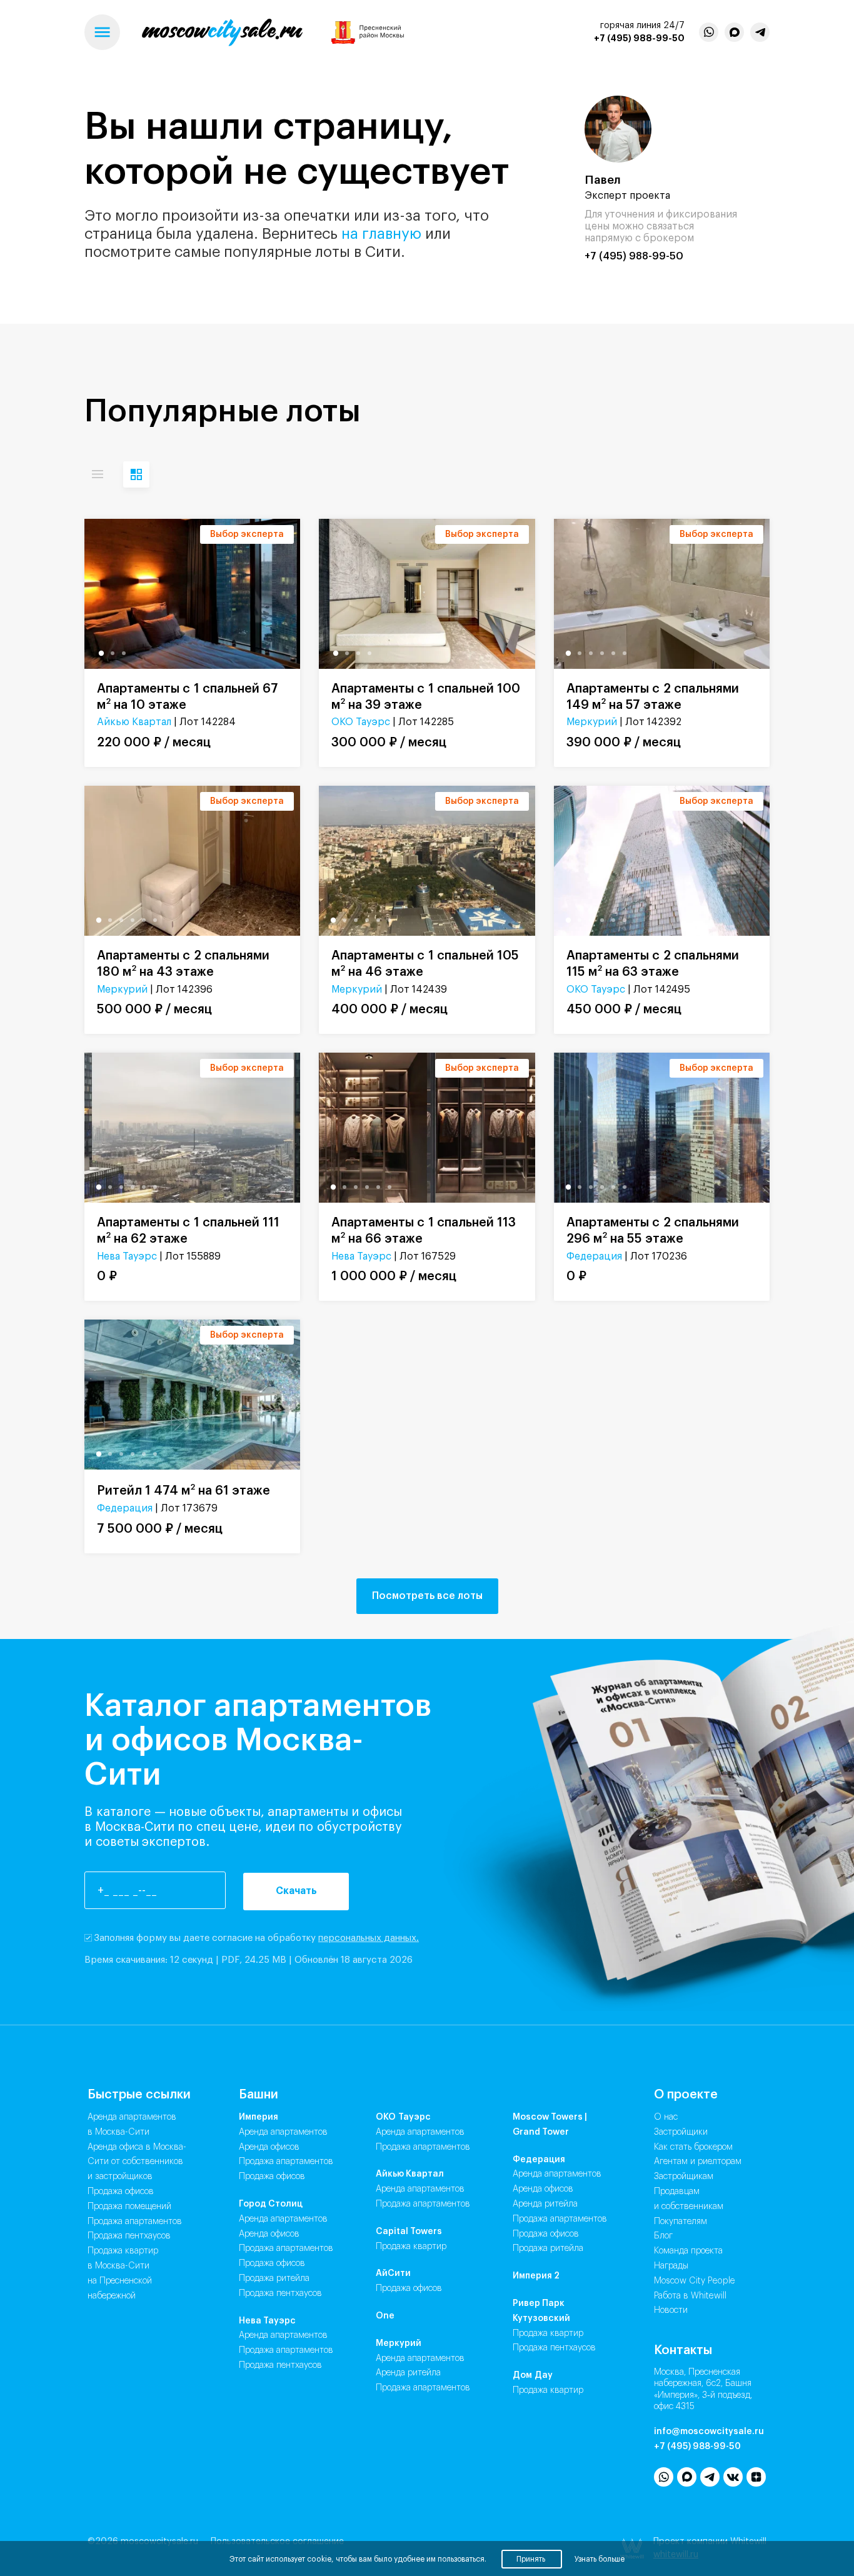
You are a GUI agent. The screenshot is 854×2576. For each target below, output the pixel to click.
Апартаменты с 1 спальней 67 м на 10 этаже (188, 697)
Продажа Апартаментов (286, 2162)
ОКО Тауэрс (361, 722)
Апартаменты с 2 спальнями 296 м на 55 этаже (653, 1231)
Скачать (296, 1891)
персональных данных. (369, 1938)
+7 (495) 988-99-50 (639, 38)
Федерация (594, 1256)
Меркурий (592, 722)
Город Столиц (271, 2204)
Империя (259, 2117)
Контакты (683, 2350)
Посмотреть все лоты (427, 1596)
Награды (671, 2266)
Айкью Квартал (134, 722)
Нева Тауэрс (127, 1256)
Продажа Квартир (411, 2247)
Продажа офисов (121, 2192)
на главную (381, 234)
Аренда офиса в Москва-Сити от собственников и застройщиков (137, 2162)
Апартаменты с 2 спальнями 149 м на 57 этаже (653, 697)
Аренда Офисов (269, 2147)
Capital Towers (409, 2232)
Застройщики (681, 2132)
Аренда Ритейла (408, 2373)
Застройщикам (684, 2177)
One (385, 2316)
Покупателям (681, 2222)
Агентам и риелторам (698, 2162)
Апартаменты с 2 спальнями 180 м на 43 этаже (183, 964)
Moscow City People (695, 2281)
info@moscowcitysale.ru (709, 2432)
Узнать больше (600, 2559)
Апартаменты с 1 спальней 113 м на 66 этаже (424, 1231)
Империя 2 (536, 2276)
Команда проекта (688, 2251)
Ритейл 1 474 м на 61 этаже (183, 1490)
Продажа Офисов (272, 2177)
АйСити (393, 2273)
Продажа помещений (129, 2207)
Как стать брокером (693, 2147)
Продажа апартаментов (135, 2222)
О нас (666, 2117)
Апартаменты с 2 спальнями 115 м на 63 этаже (653, 964)
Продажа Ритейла (274, 2278)
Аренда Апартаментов (283, 2132)
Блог (663, 2236)
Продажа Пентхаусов (280, 2293)
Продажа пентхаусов (129, 2236)
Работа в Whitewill (690, 2296)
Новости (671, 2310)
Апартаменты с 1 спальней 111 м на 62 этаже (188, 1231)
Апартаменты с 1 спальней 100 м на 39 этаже (426, 697)
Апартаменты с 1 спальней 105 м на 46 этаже (425, 964)
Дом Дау (533, 2375)
